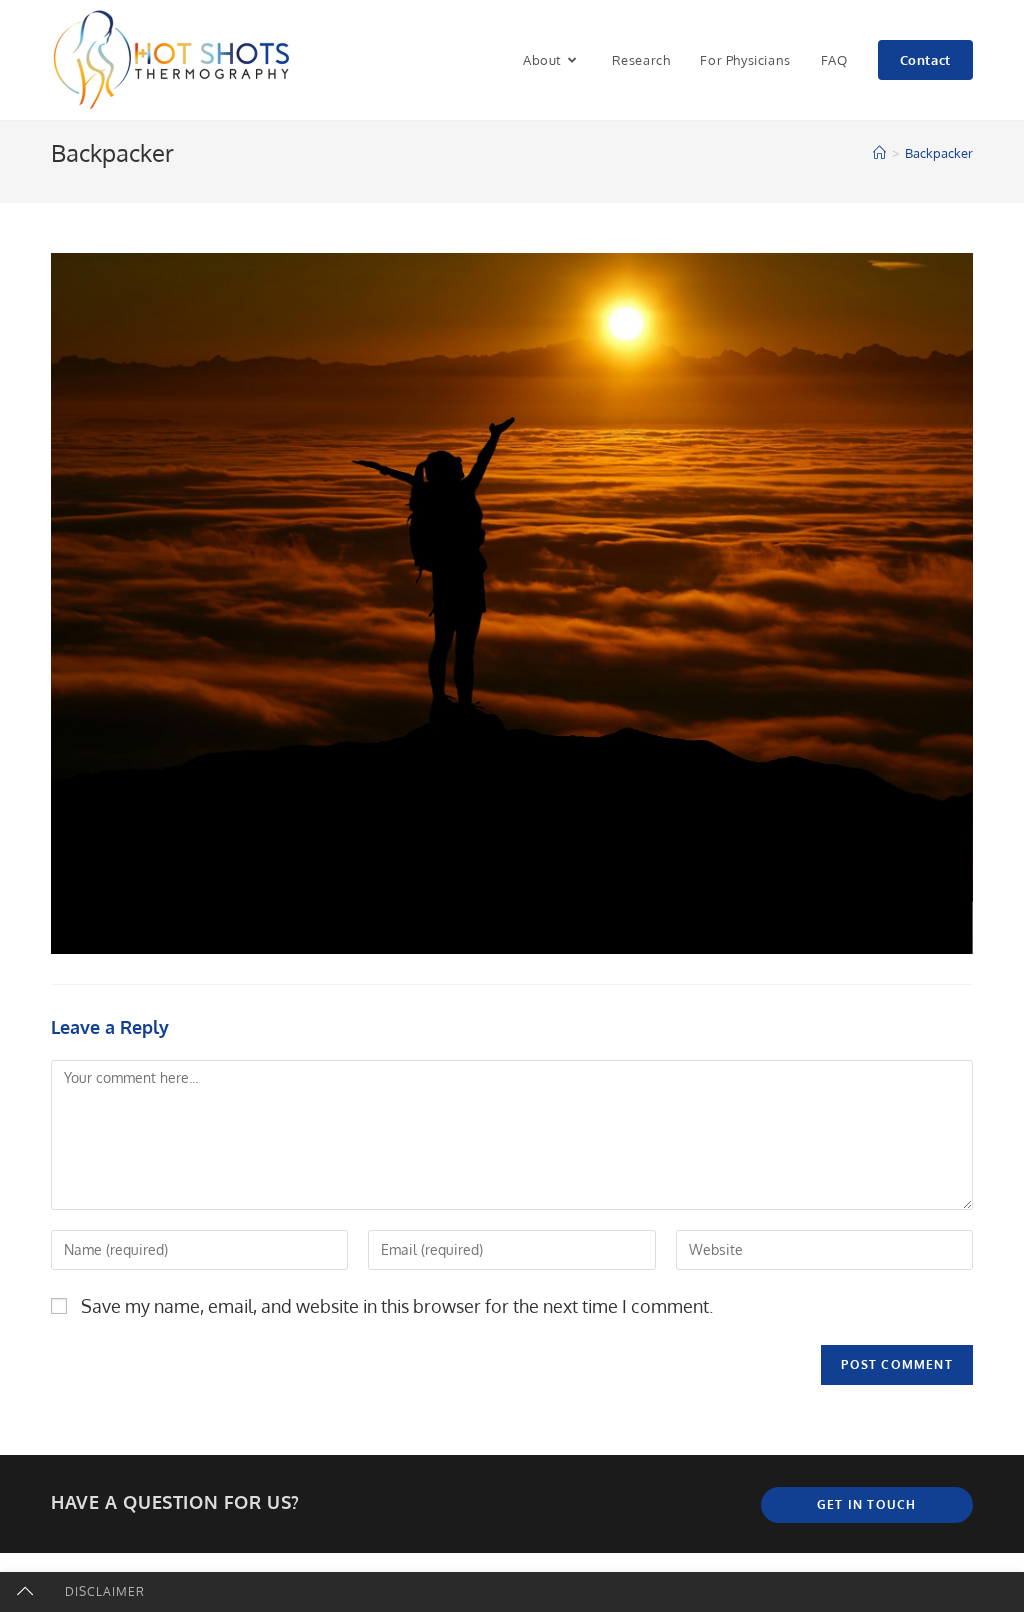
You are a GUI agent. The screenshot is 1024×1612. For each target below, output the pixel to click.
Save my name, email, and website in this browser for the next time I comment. (397, 1306)
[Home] (879, 153)
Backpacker (939, 153)
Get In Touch (866, 1504)
